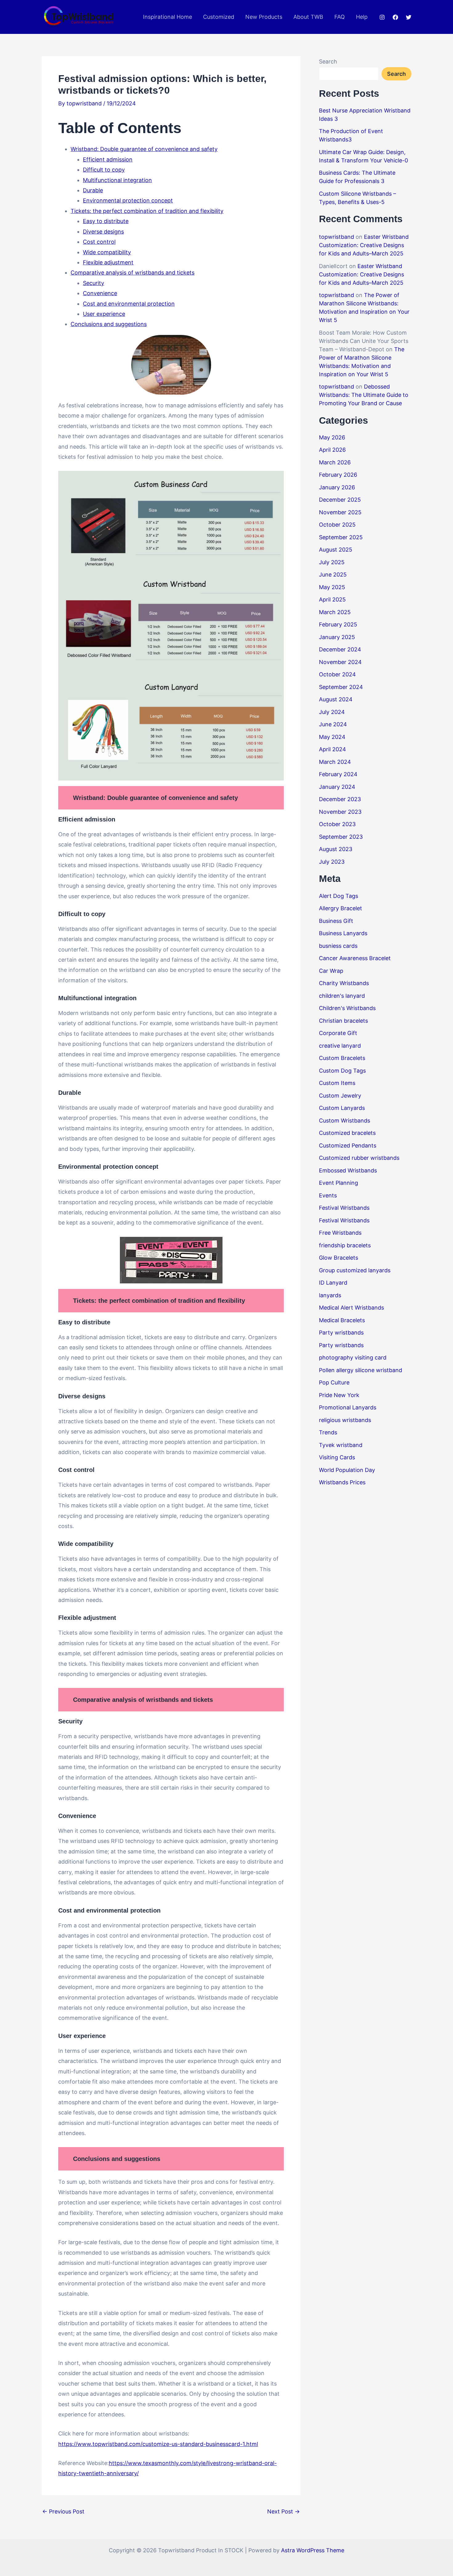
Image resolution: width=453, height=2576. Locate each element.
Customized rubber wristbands (359, 1158)
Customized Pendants (348, 1145)
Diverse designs (103, 232)
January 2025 (337, 637)
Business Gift (336, 921)
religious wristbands (345, 1420)
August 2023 (336, 849)
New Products (264, 17)
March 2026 (335, 462)
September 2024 (341, 687)
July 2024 (332, 712)
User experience (104, 314)
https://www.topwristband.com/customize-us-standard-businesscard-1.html (158, 2444)
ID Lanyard (333, 1283)
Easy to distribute (106, 221)
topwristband (337, 237)
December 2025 (340, 500)
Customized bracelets (347, 1133)
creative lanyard (340, 1046)
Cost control (99, 242)
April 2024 (333, 749)
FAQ (340, 17)
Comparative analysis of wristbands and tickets (133, 273)
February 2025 (338, 624)
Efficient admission (108, 159)
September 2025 (341, 537)
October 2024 (337, 674)
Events (328, 1195)
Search (328, 61)
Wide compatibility (107, 252)
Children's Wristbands (347, 1008)
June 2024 (333, 724)
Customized (219, 17)
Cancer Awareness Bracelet (355, 958)
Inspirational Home (167, 17)
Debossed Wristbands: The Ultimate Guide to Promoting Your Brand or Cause (364, 395)
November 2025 (340, 512)
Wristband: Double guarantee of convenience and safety (144, 149)
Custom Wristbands (345, 1121)
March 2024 (335, 762)
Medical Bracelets (342, 1320)
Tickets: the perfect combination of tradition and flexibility (147, 211)
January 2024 (337, 787)
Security (94, 283)
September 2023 (341, 837)
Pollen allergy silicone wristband (361, 1370)
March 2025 (335, 612)
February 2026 (338, 475)
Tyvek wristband (341, 1445)
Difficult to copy (104, 170)
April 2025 (332, 599)
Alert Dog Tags (339, 896)
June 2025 (333, 575)
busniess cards (338, 946)
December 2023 (340, 799)
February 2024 (338, 774)
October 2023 (337, 824)
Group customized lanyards (355, 1270)
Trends (328, 1432)
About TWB (308, 17)
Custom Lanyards (342, 1108)
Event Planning (339, 1183)
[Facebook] (395, 17)
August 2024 (336, 699)
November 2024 (340, 662)
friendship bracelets (345, 1245)
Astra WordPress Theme (313, 2550)
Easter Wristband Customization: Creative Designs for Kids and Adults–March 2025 (364, 245)
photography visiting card (353, 1357)
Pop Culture (334, 1382)
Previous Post (63, 2512)
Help (362, 17)
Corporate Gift (338, 1033)
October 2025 (337, 525)
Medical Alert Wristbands (351, 1308)
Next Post (284, 2512)
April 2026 (332, 450)
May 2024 (332, 737)
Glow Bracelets (339, 1258)
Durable (93, 190)
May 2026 (332, 437)
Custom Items (337, 1083)
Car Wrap (331, 971)
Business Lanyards (343, 933)
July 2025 (332, 562)
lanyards (330, 1295)
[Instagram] (382, 17)
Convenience (100, 293)
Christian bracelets (343, 1021)
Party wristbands (341, 1333)
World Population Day (347, 1470)
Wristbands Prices (342, 1482)
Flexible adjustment (108, 262)
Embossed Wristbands (348, 1170)
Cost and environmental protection (129, 304)
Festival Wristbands (344, 1208)
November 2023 (340, 812)
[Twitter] (409, 17)
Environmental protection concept (128, 200)
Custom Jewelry (340, 1096)
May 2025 (332, 587)
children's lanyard (342, 996)
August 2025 (336, 550)
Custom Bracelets (342, 1058)
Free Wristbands (340, 1233)
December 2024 (340, 649)
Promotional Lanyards (348, 1407)
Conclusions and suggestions (109, 324)
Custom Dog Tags (342, 1071)
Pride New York (339, 1395)
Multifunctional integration (117, 180)
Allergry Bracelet (341, 908)
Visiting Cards (337, 1457)
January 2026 (337, 487)
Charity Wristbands (344, 983)
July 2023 (332, 862)
